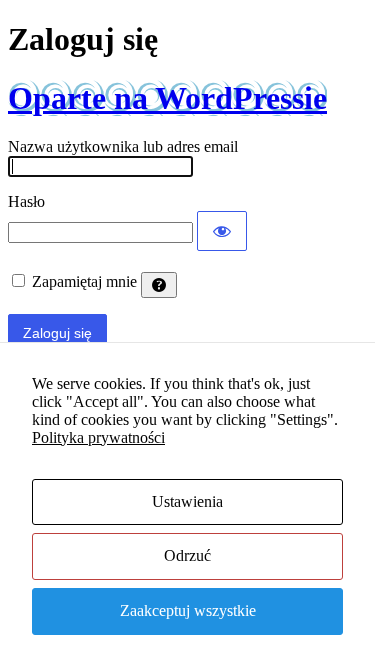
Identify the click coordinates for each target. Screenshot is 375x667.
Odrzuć (187, 555)
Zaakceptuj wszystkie (188, 610)
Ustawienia (187, 501)
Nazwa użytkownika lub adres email (123, 146)
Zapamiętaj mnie (84, 281)
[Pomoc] (159, 285)
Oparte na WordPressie (167, 98)
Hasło (26, 201)
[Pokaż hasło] (222, 231)
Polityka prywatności (98, 437)
